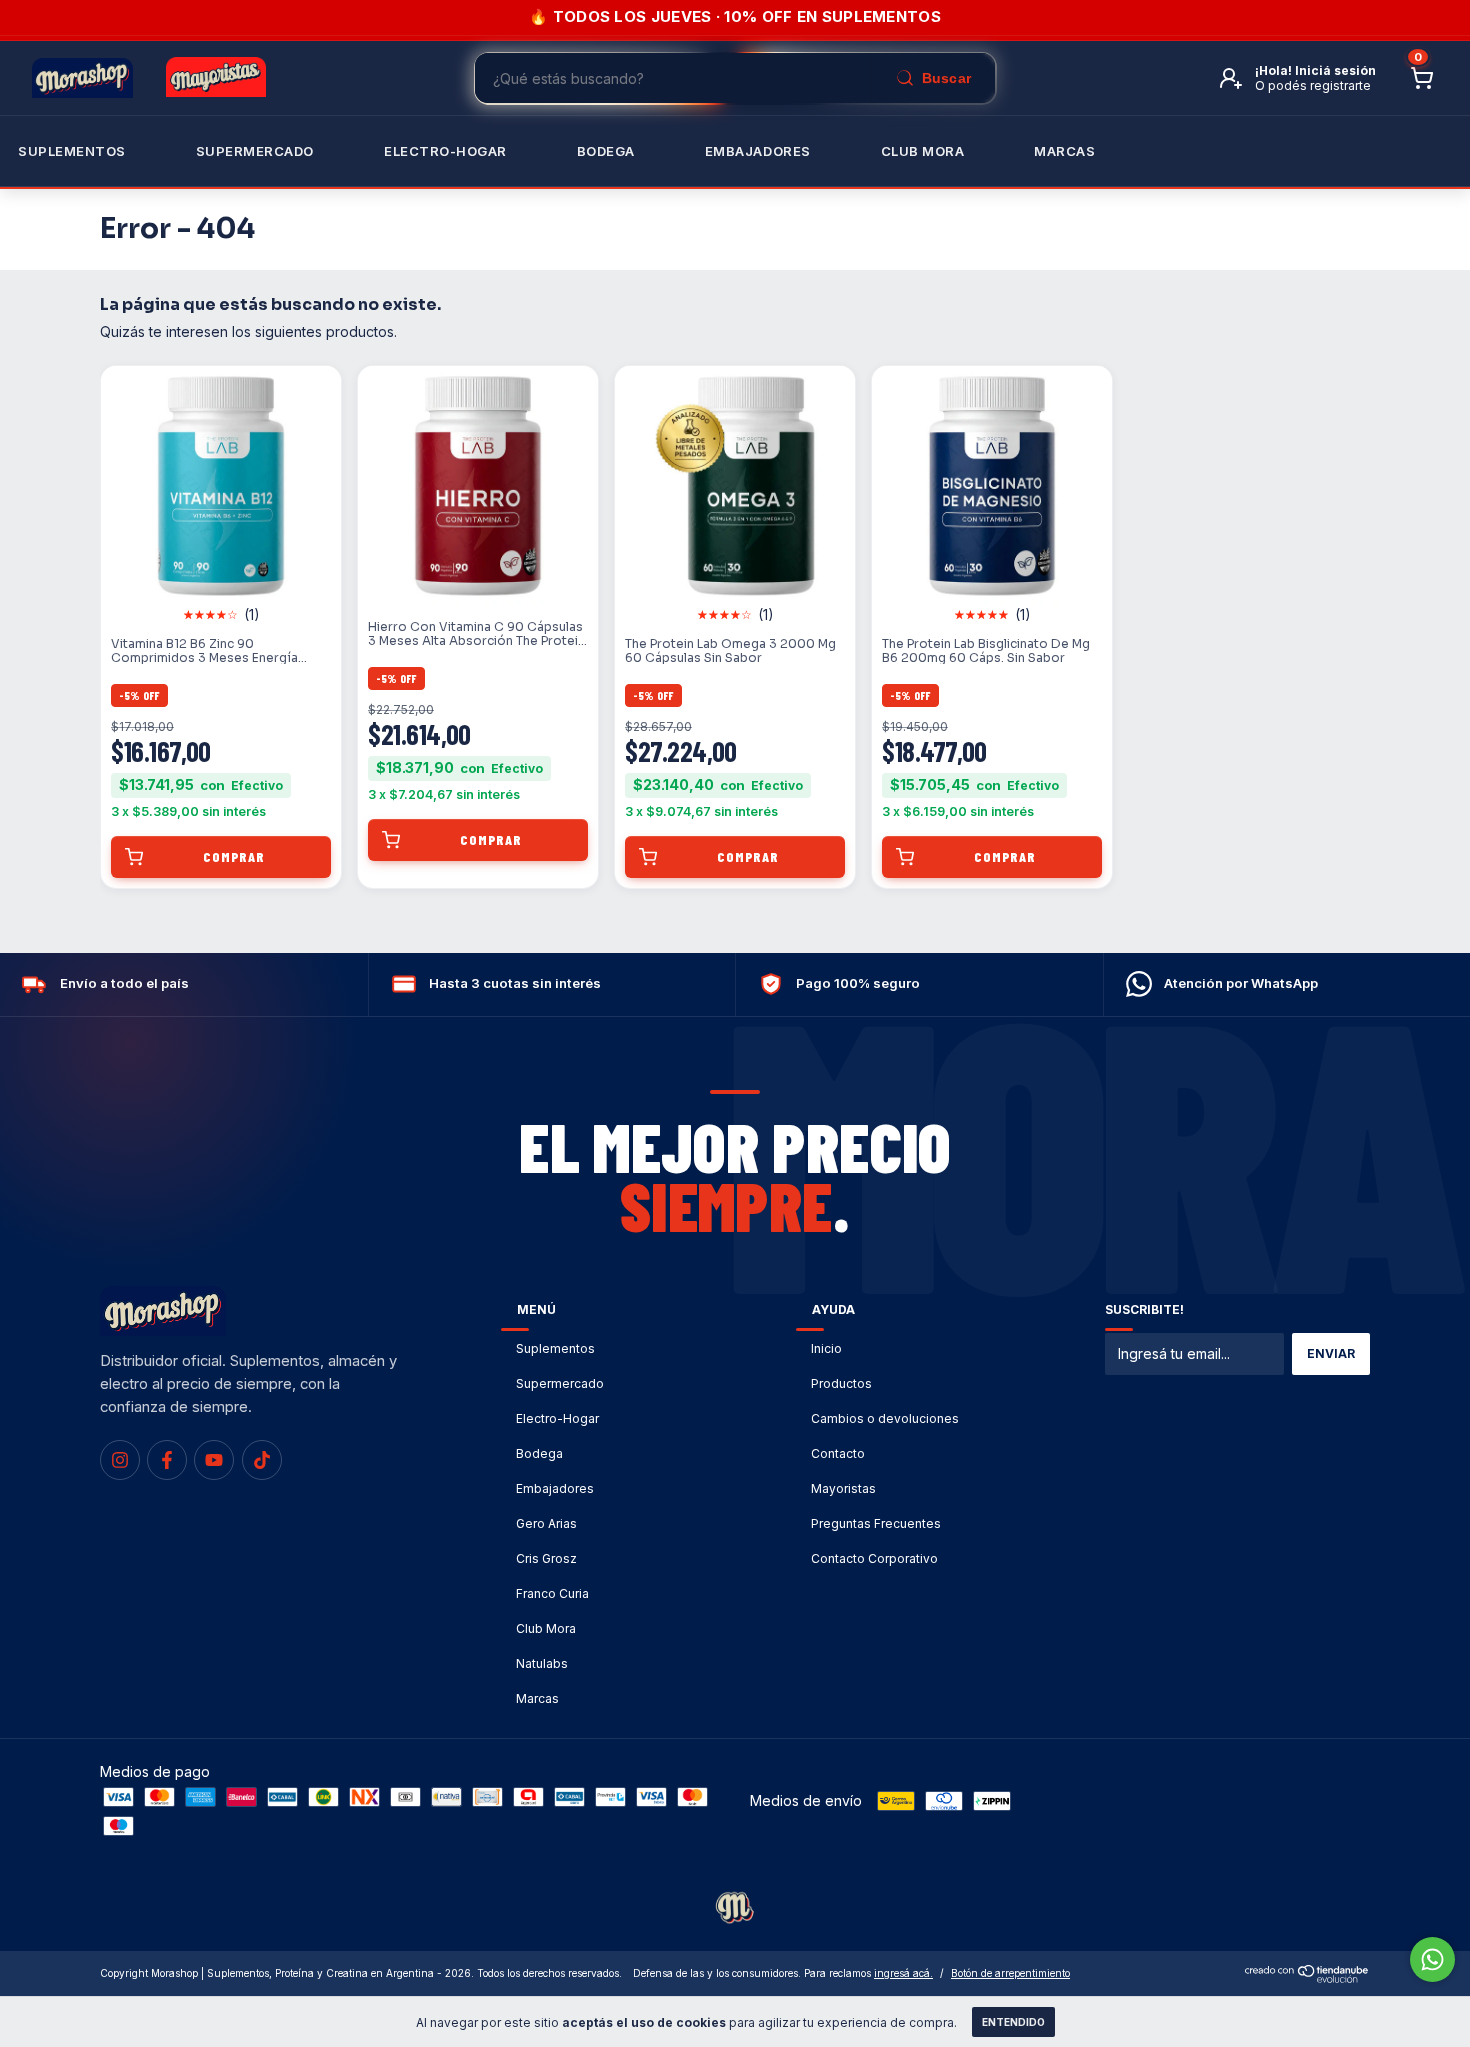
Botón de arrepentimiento (1010, 1973)
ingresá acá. (903, 1973)
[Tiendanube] (1307, 1977)
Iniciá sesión (1335, 70)
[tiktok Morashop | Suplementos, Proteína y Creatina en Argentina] (262, 1460)
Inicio (826, 1348)
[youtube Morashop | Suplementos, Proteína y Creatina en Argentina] (214, 1460)
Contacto (838, 1453)
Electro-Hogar (445, 151)
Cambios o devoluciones (885, 1418)
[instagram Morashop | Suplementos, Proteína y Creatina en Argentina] (120, 1460)
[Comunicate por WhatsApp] (1432, 1959)
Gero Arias (546, 1523)
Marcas (1064, 151)
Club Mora (923, 151)
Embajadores (555, 1488)
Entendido (1013, 2022)
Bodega (606, 151)
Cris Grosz (546, 1558)
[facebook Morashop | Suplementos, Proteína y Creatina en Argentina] (167, 1460)
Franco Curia (552, 1593)
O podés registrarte (1313, 85)
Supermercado (255, 151)
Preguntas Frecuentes (876, 1523)
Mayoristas (843, 1488)
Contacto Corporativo (874, 1558)
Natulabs (542, 1663)
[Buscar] (933, 78)
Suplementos (72, 151)
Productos (841, 1383)
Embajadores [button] (758, 151)
